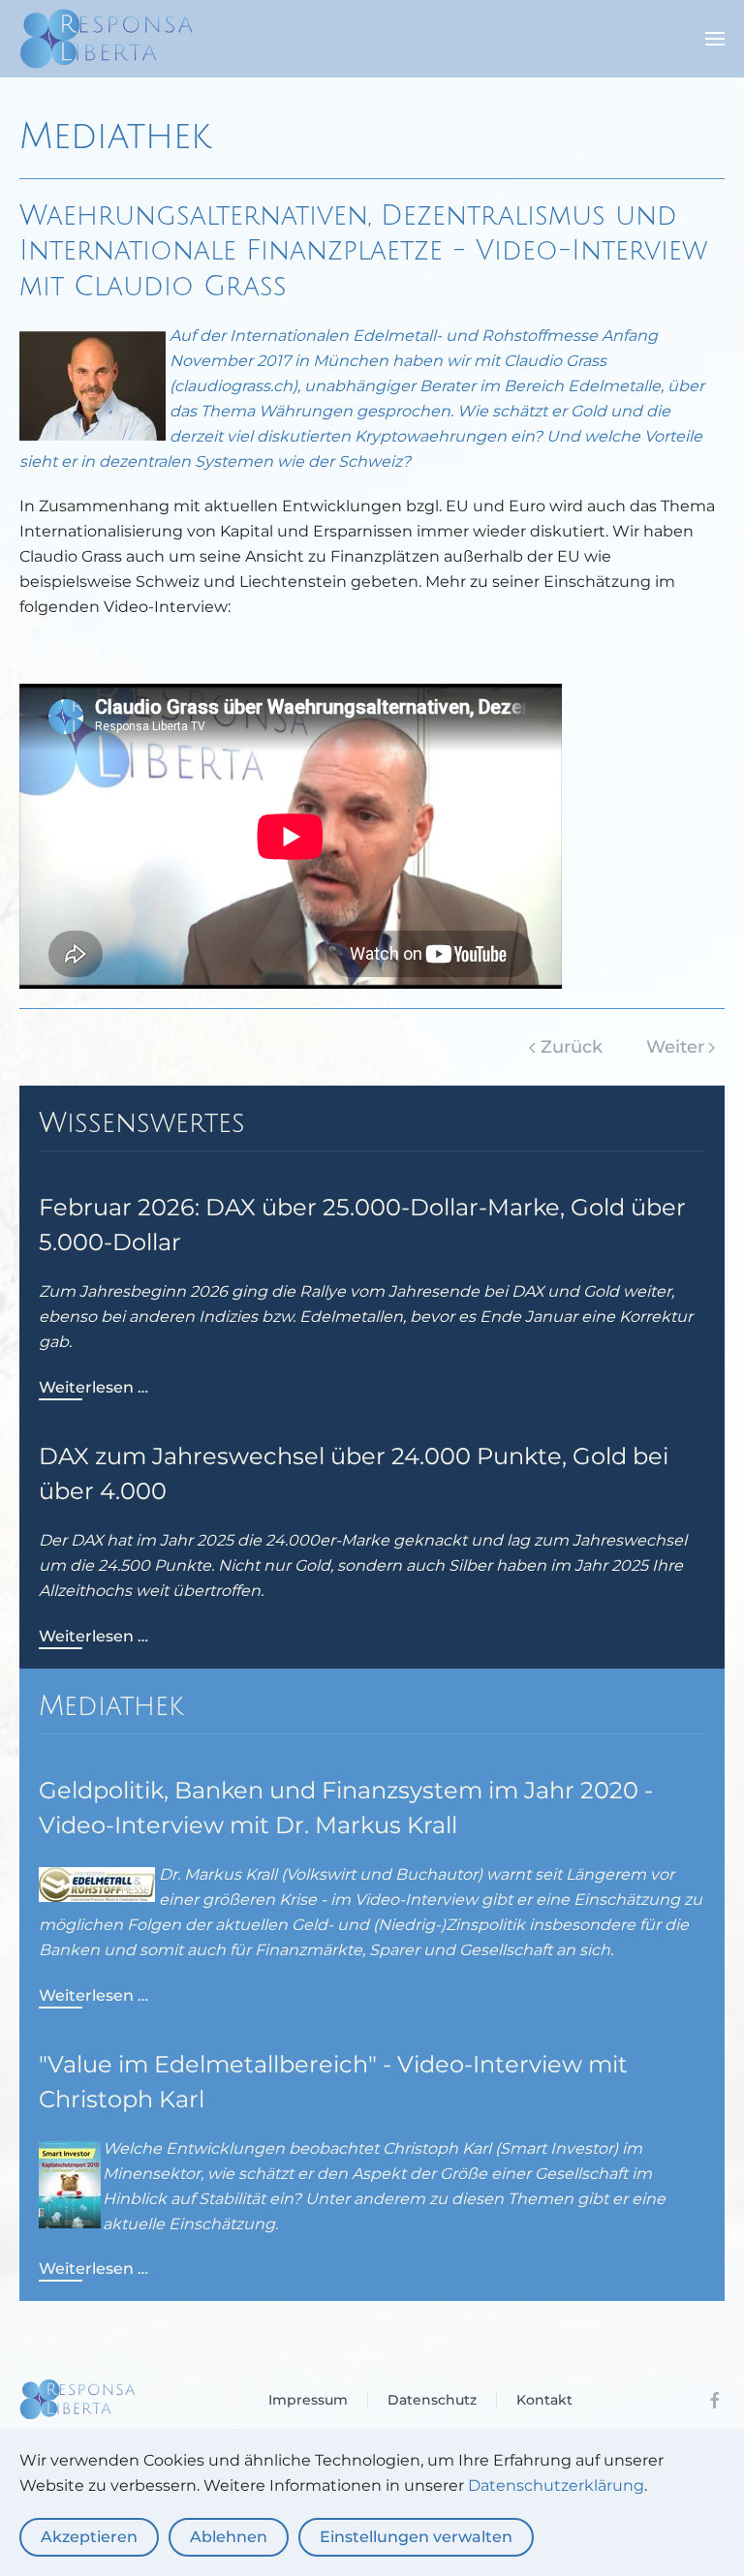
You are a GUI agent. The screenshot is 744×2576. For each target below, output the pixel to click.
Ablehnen (229, 2537)
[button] (715, 39)
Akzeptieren (89, 2537)
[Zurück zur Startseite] (107, 39)
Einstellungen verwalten (416, 2537)
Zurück (572, 1047)
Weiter (675, 1047)
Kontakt (544, 2400)
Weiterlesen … (93, 1387)
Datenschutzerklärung (556, 2485)
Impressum (308, 2400)
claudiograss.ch (233, 386)
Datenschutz (432, 2400)
